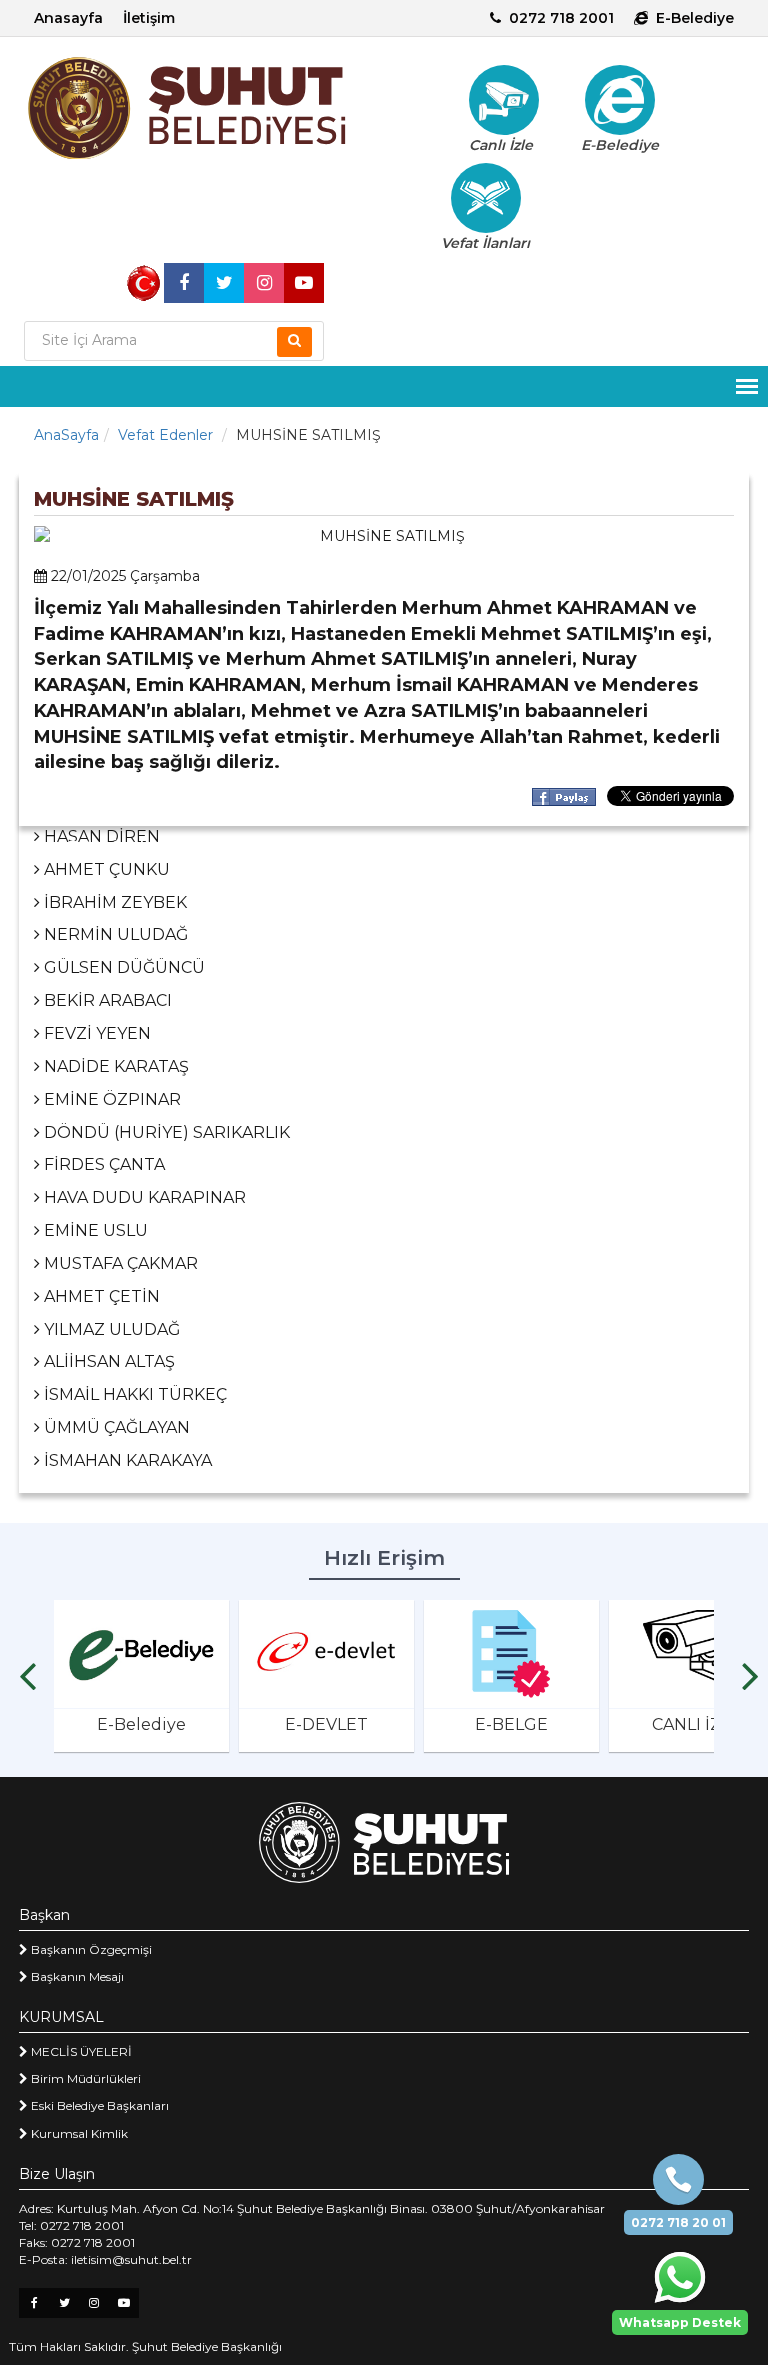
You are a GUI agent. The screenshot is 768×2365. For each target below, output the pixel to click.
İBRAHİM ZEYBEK (113, 902)
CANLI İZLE (696, 1724)
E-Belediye (695, 18)
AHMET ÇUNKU (105, 869)
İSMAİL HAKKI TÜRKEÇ (133, 1394)
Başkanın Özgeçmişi (90, 1949)
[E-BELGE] (511, 1654)
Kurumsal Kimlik (78, 2133)
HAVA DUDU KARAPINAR (143, 1197)
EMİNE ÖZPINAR (110, 1099)
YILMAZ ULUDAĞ (110, 1329)
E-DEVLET (326, 1724)
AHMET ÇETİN (100, 1296)
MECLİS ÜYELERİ (80, 2051)
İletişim (149, 18)
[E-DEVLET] (326, 1654)
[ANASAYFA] (204, 108)
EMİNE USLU (94, 1230)
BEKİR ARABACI (106, 1000)
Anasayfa (68, 18)
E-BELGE (511, 1724)
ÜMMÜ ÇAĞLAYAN (115, 1427)
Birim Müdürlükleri (84, 2078)
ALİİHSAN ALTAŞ (107, 1361)
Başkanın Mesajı (76, 1976)
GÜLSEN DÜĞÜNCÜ (122, 967)
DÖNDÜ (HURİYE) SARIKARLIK (165, 1132)
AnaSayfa (66, 435)
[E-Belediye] (620, 100)
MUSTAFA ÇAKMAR (119, 1263)
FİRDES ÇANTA (102, 1164)
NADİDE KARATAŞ (114, 1066)
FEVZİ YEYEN (95, 1033)
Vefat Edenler (165, 435)
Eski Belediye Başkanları (98, 2105)
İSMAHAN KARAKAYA (126, 1460)
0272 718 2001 (561, 18)
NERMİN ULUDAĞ (114, 934)
